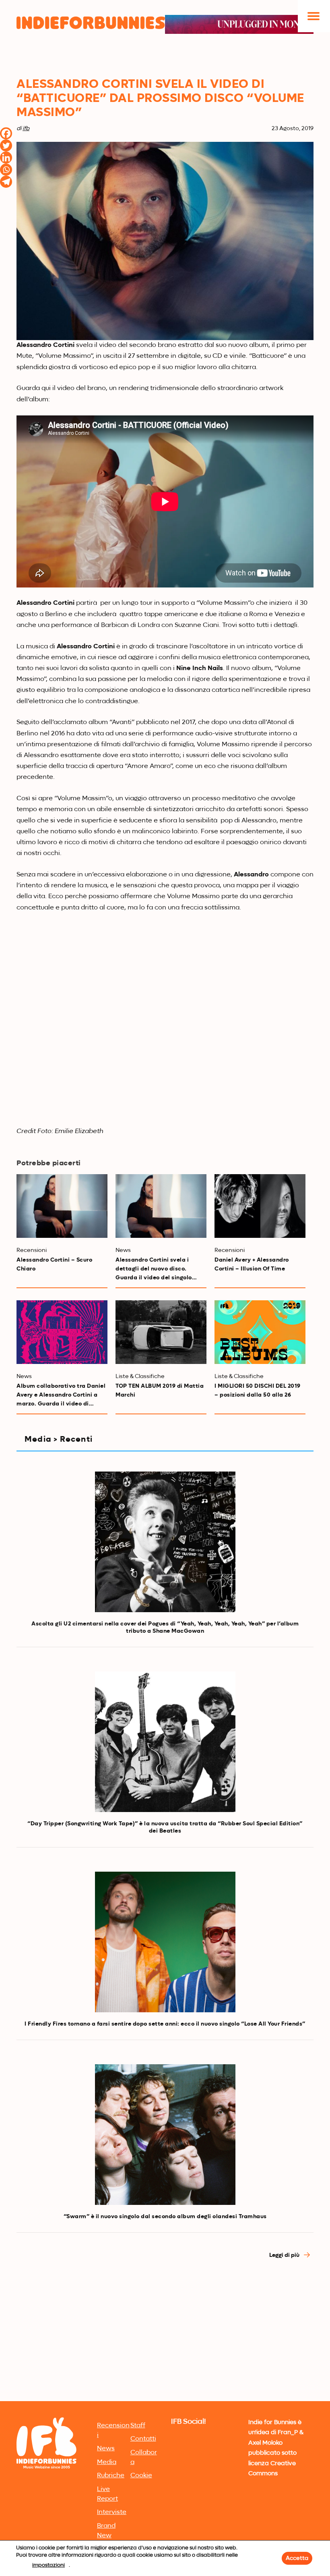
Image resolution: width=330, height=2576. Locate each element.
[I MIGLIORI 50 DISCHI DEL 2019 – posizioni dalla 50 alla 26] (260, 1332)
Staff (138, 2426)
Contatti (143, 2439)
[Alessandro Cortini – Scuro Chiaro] (62, 1206)
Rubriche (111, 2476)
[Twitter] (6, 145)
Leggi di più (285, 2255)
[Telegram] (6, 182)
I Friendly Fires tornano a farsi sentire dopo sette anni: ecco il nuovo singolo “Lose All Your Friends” (165, 2024)
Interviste (112, 2512)
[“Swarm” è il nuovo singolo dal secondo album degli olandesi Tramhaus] (165, 2135)
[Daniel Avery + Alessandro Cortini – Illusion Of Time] (260, 1206)
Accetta (297, 2558)
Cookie (141, 2476)
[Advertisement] (165, 2338)
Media (107, 2462)
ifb (26, 129)
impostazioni (48, 2565)
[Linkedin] (6, 158)
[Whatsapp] (6, 170)
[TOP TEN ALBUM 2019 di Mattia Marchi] (161, 1332)
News (106, 2449)
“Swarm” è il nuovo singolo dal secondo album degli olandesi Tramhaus (165, 2217)
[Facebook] (6, 133)
